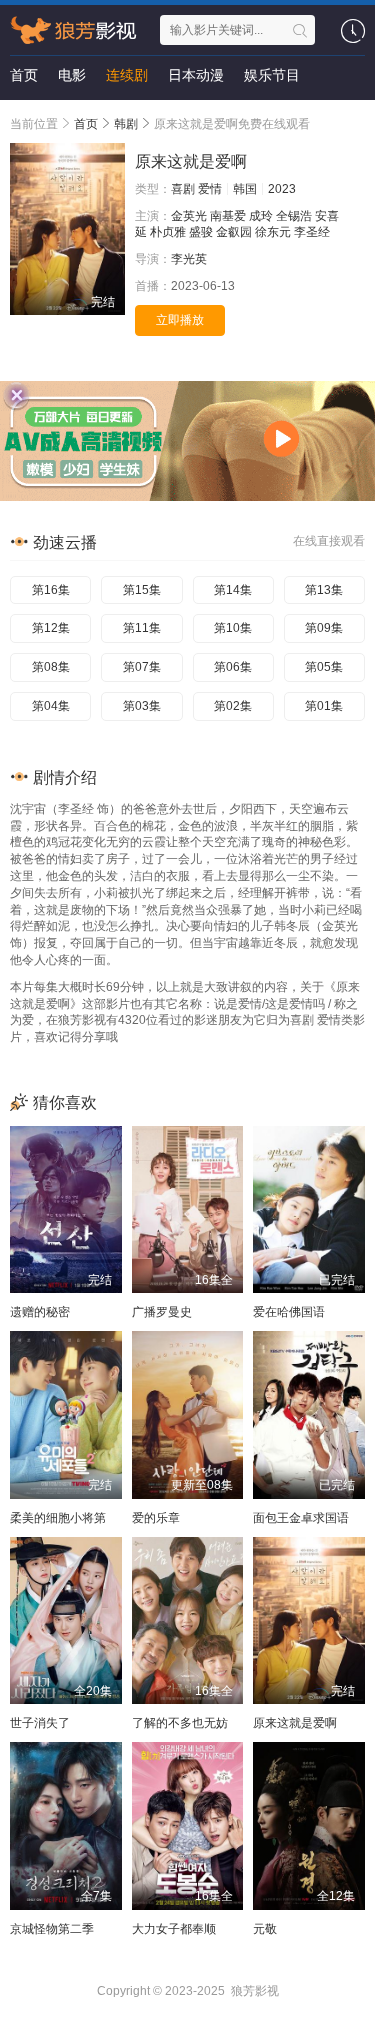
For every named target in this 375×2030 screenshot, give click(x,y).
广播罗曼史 (162, 1312)
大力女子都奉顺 (174, 1929)
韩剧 (126, 124)
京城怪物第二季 (52, 1929)
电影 (72, 75)
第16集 (51, 590)
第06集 (233, 667)
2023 (282, 189)
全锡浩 (294, 216)
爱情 (210, 189)
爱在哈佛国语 (289, 1312)
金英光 (189, 216)
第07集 (142, 667)
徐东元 (273, 232)
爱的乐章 (156, 1518)
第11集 (142, 628)
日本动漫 (196, 75)
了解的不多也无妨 (180, 1723)
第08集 (51, 667)
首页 (24, 75)
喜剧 (183, 189)
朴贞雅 (168, 232)
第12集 (51, 628)
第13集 (324, 590)
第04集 (51, 706)
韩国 (245, 189)
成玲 (261, 216)
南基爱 (228, 216)
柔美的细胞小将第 (58, 1518)
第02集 (233, 706)
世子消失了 (40, 1723)
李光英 (189, 259)
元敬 (265, 1929)
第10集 (233, 628)
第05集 (324, 667)
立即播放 (180, 320)
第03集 (142, 706)
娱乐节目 (272, 75)
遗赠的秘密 (40, 1312)
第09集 (324, 628)
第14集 (233, 590)
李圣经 (312, 232)
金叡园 (234, 232)
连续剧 (127, 75)
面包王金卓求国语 (301, 1518)
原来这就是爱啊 (295, 1723)
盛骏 (201, 232)
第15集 (142, 590)
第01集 (324, 706)
